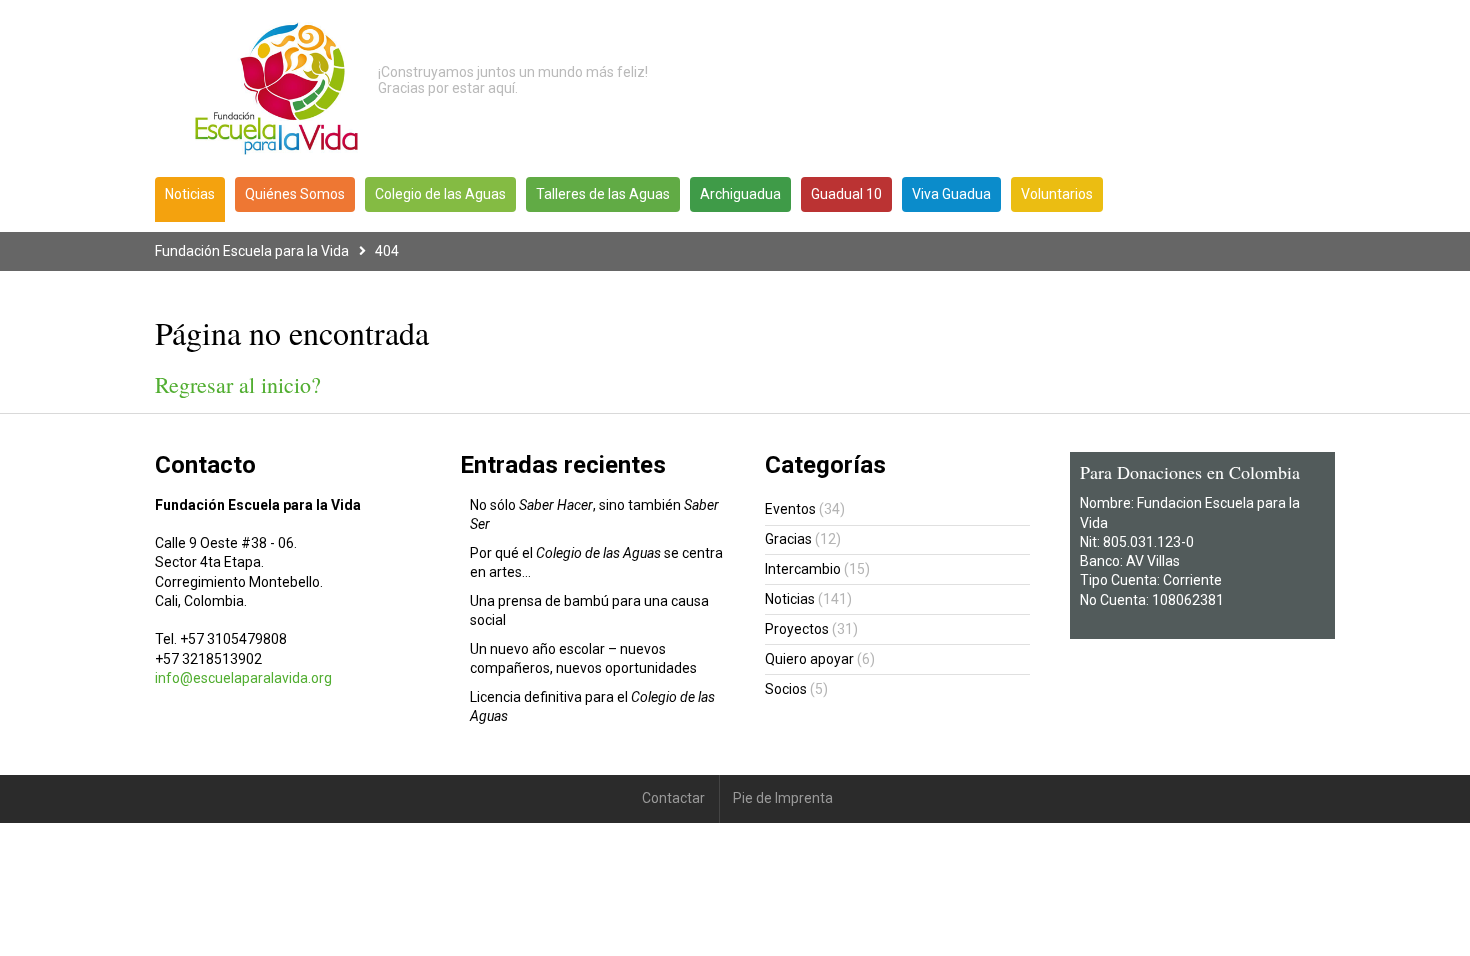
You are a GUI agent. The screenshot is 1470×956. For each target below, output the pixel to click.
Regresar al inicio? (238, 384)
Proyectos (797, 629)
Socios (786, 689)
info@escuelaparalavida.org (243, 678)
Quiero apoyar (809, 659)
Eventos (790, 509)
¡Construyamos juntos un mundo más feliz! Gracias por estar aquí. (513, 80)
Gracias (788, 539)
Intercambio (803, 569)
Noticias (790, 599)
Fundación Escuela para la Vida (252, 251)
